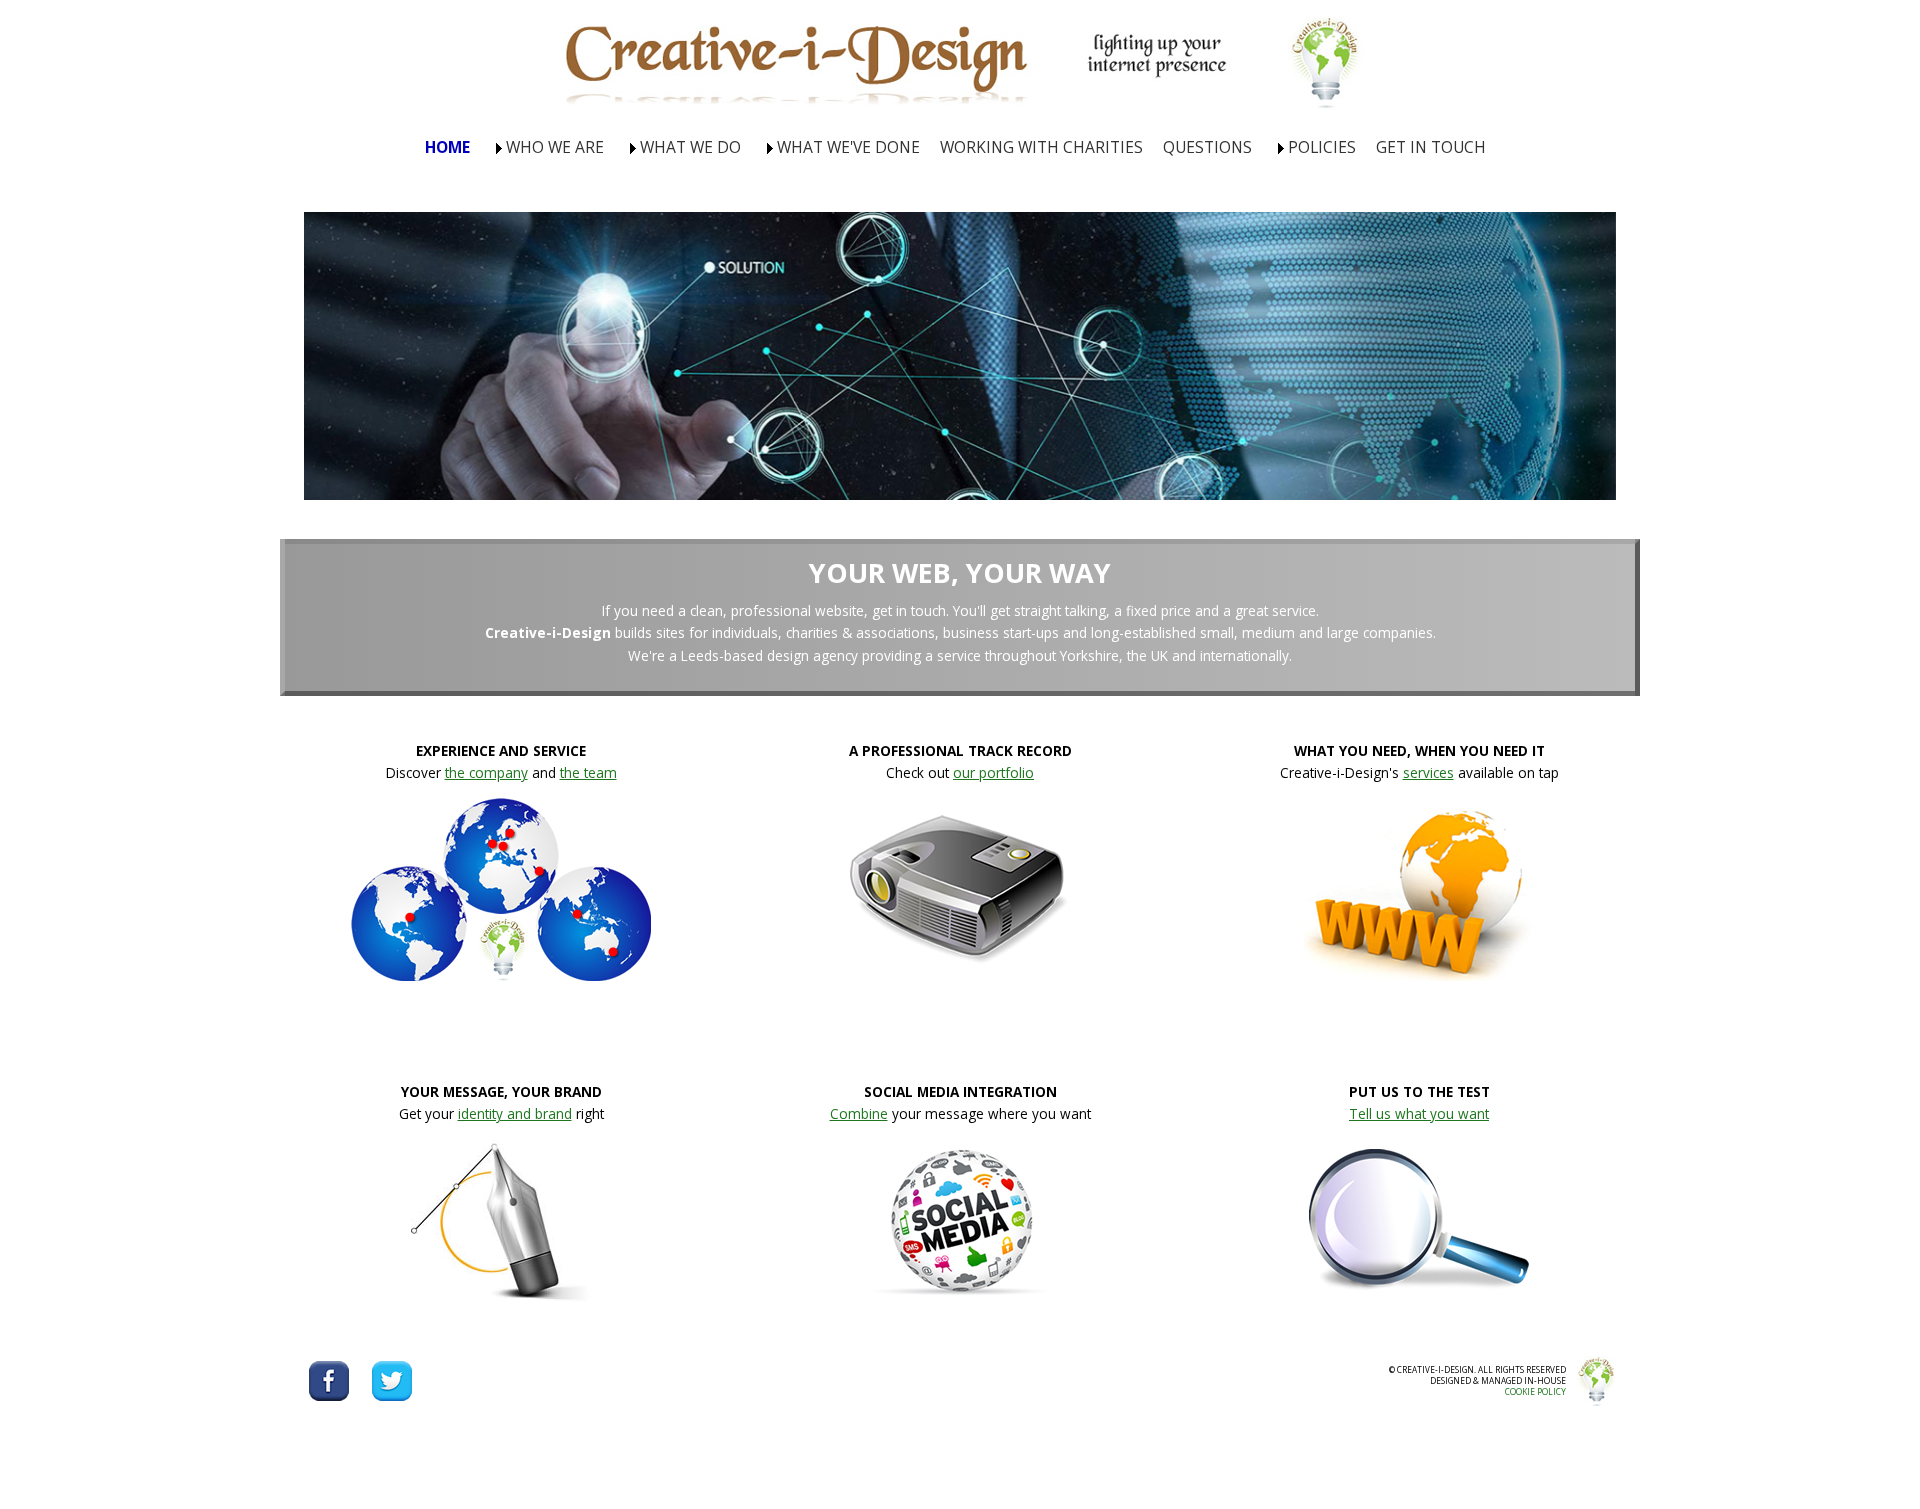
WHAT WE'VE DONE (848, 147)
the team (588, 772)
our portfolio (993, 772)
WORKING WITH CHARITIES (1041, 147)
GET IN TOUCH (1431, 147)
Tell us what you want (1419, 1113)
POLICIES (1322, 147)
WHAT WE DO (690, 147)
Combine (859, 1113)
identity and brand (515, 1113)
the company (486, 772)
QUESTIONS (1207, 147)
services (1428, 772)
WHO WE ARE (555, 147)
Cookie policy (1535, 1391)
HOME (447, 147)
